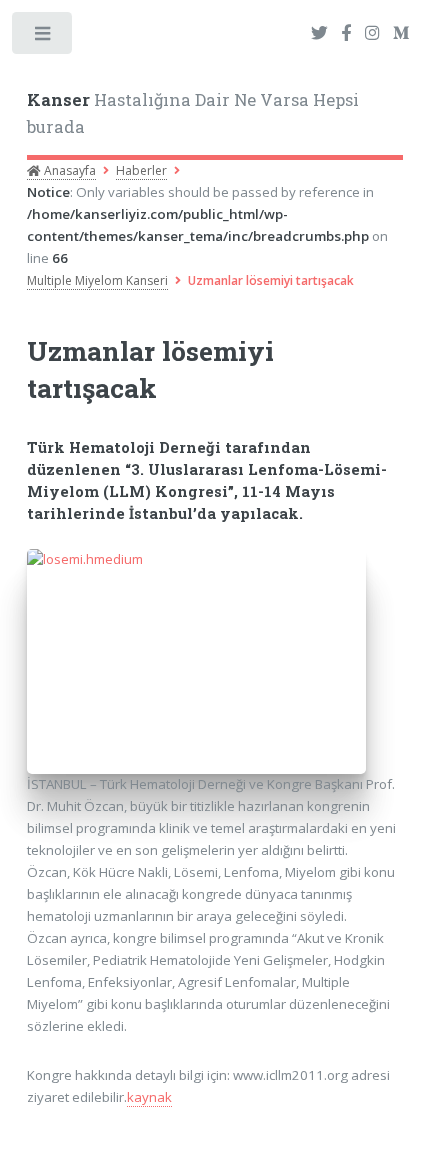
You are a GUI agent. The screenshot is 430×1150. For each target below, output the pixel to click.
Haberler (141, 170)
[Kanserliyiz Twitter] (319, 34)
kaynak (149, 1097)
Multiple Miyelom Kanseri (97, 280)
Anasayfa (68, 170)
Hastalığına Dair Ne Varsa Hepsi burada (193, 114)
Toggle (43, 37)
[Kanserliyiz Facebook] (346, 34)
